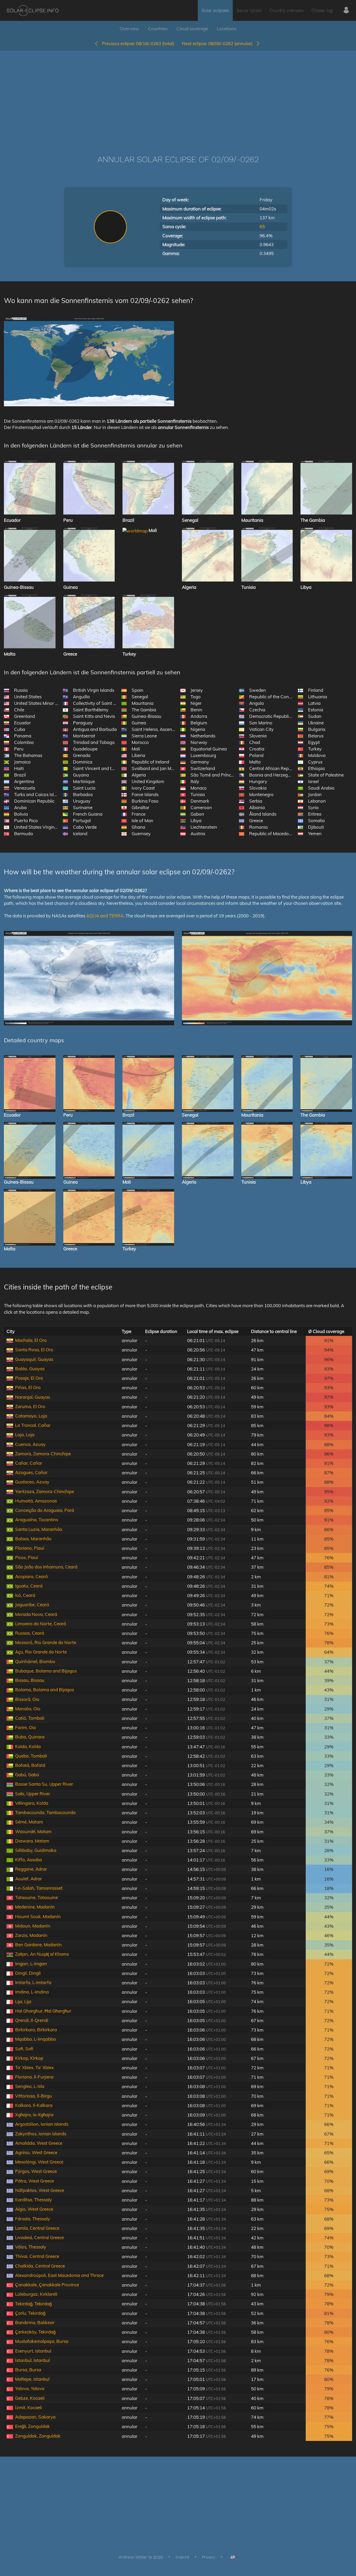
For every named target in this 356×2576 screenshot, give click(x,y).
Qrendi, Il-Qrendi (32, 2020)
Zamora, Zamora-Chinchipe (43, 1454)
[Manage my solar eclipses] (346, 10)
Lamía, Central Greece (37, 2228)
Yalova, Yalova (30, 2388)
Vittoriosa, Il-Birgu (33, 2096)
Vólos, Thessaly (31, 2247)
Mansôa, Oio (28, 1709)
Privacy (209, 2557)
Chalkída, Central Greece (40, 2266)
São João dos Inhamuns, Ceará (46, 1567)
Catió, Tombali (30, 1718)
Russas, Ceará (30, 1633)
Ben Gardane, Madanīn (38, 1945)
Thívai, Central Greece (37, 2256)
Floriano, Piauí (30, 1548)
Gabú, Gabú (27, 1775)
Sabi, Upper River (33, 1794)
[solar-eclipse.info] (32, 11)
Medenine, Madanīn (35, 1907)
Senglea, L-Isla (30, 2086)
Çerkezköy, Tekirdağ (35, 2332)
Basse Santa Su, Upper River (44, 1784)
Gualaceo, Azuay (32, 1482)
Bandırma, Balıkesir (35, 2322)
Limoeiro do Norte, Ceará (41, 1624)
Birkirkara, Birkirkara (36, 2030)
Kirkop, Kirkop (29, 2058)
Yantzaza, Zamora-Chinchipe (45, 1491)
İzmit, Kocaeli (29, 2407)
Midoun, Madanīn (33, 1926)
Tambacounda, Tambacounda (45, 1812)
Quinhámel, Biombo (35, 1661)
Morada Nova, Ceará (36, 1614)
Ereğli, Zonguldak (32, 2426)
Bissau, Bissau (30, 1680)
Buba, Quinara (30, 1737)
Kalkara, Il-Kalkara (34, 2105)
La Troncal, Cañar (33, 1425)
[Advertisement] (178, 95)
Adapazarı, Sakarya (35, 2417)
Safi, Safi (24, 2049)
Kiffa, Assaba (29, 1860)
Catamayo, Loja (31, 1416)
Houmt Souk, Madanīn (38, 1916)
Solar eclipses (215, 10)
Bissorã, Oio (27, 1699)
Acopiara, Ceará (31, 1576)
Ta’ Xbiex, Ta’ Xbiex (34, 2067)
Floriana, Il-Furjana (34, 2077)
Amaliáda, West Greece (39, 2143)
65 (262, 226)
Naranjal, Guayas (33, 1397)
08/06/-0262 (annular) (219, 43)
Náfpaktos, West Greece (40, 2190)
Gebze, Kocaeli (30, 2398)
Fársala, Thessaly (33, 2219)
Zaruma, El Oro (30, 1406)
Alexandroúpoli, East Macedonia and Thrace (59, 2275)
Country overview (286, 10)
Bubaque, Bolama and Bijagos (46, 1671)
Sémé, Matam (29, 1822)
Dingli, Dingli (28, 1973)
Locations (227, 29)
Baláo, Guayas (30, 1369)
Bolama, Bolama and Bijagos (45, 1690)
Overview (129, 29)
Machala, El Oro (31, 1340)
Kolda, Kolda (28, 1746)
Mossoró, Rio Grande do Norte (46, 1642)
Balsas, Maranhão (33, 1539)
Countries (158, 29)
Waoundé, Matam (33, 1831)
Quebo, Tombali (31, 1756)
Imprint (182, 2557)
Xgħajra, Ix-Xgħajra (34, 2115)
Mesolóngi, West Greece (39, 2162)
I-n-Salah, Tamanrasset (39, 1888)
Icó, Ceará (25, 1595)
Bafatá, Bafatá (30, 1765)
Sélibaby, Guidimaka (36, 1850)
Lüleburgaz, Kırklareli (36, 2294)
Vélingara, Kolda (32, 1803)
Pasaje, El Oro (29, 1378)
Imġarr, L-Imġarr (31, 1964)
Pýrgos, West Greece (36, 2171)
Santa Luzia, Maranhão (39, 1529)
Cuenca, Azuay (30, 1444)
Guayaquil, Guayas (34, 1359)
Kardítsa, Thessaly (33, 2200)
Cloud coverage (192, 29)
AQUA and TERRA (105, 916)
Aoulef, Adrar (29, 1879)
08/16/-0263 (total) (138, 43)
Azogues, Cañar (31, 1472)
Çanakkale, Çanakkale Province (47, 2285)
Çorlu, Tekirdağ (30, 2313)
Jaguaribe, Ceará (32, 1605)
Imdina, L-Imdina (32, 1992)
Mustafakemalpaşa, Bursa (42, 2341)
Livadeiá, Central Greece (39, 2237)
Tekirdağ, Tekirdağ (33, 2304)
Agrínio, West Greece (36, 2152)
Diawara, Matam (32, 1841)
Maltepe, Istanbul (32, 2379)
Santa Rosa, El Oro (34, 1350)
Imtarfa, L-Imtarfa (33, 1982)
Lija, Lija (23, 2001)
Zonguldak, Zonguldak (38, 2436)
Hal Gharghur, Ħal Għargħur (43, 2011)
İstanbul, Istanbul (32, 2360)
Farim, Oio (26, 1727)
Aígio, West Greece (34, 2209)
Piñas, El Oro (28, 1387)
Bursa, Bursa (28, 2370)
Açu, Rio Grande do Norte (41, 1652)
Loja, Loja (25, 1435)
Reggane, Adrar (31, 1869)
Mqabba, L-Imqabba (35, 2039)
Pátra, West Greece (35, 2181)
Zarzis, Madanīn (31, 1935)
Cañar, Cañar (29, 1463)
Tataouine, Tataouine (36, 1897)
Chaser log (322, 10)
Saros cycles (249, 10)
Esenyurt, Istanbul (33, 2351)
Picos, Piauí (27, 1557)
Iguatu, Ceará (29, 1586)
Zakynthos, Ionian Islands (41, 2134)
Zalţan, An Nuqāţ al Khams (42, 1954)
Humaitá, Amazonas (36, 1501)
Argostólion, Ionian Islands (42, 2124)
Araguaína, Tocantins (37, 1520)
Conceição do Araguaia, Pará (45, 1510)
